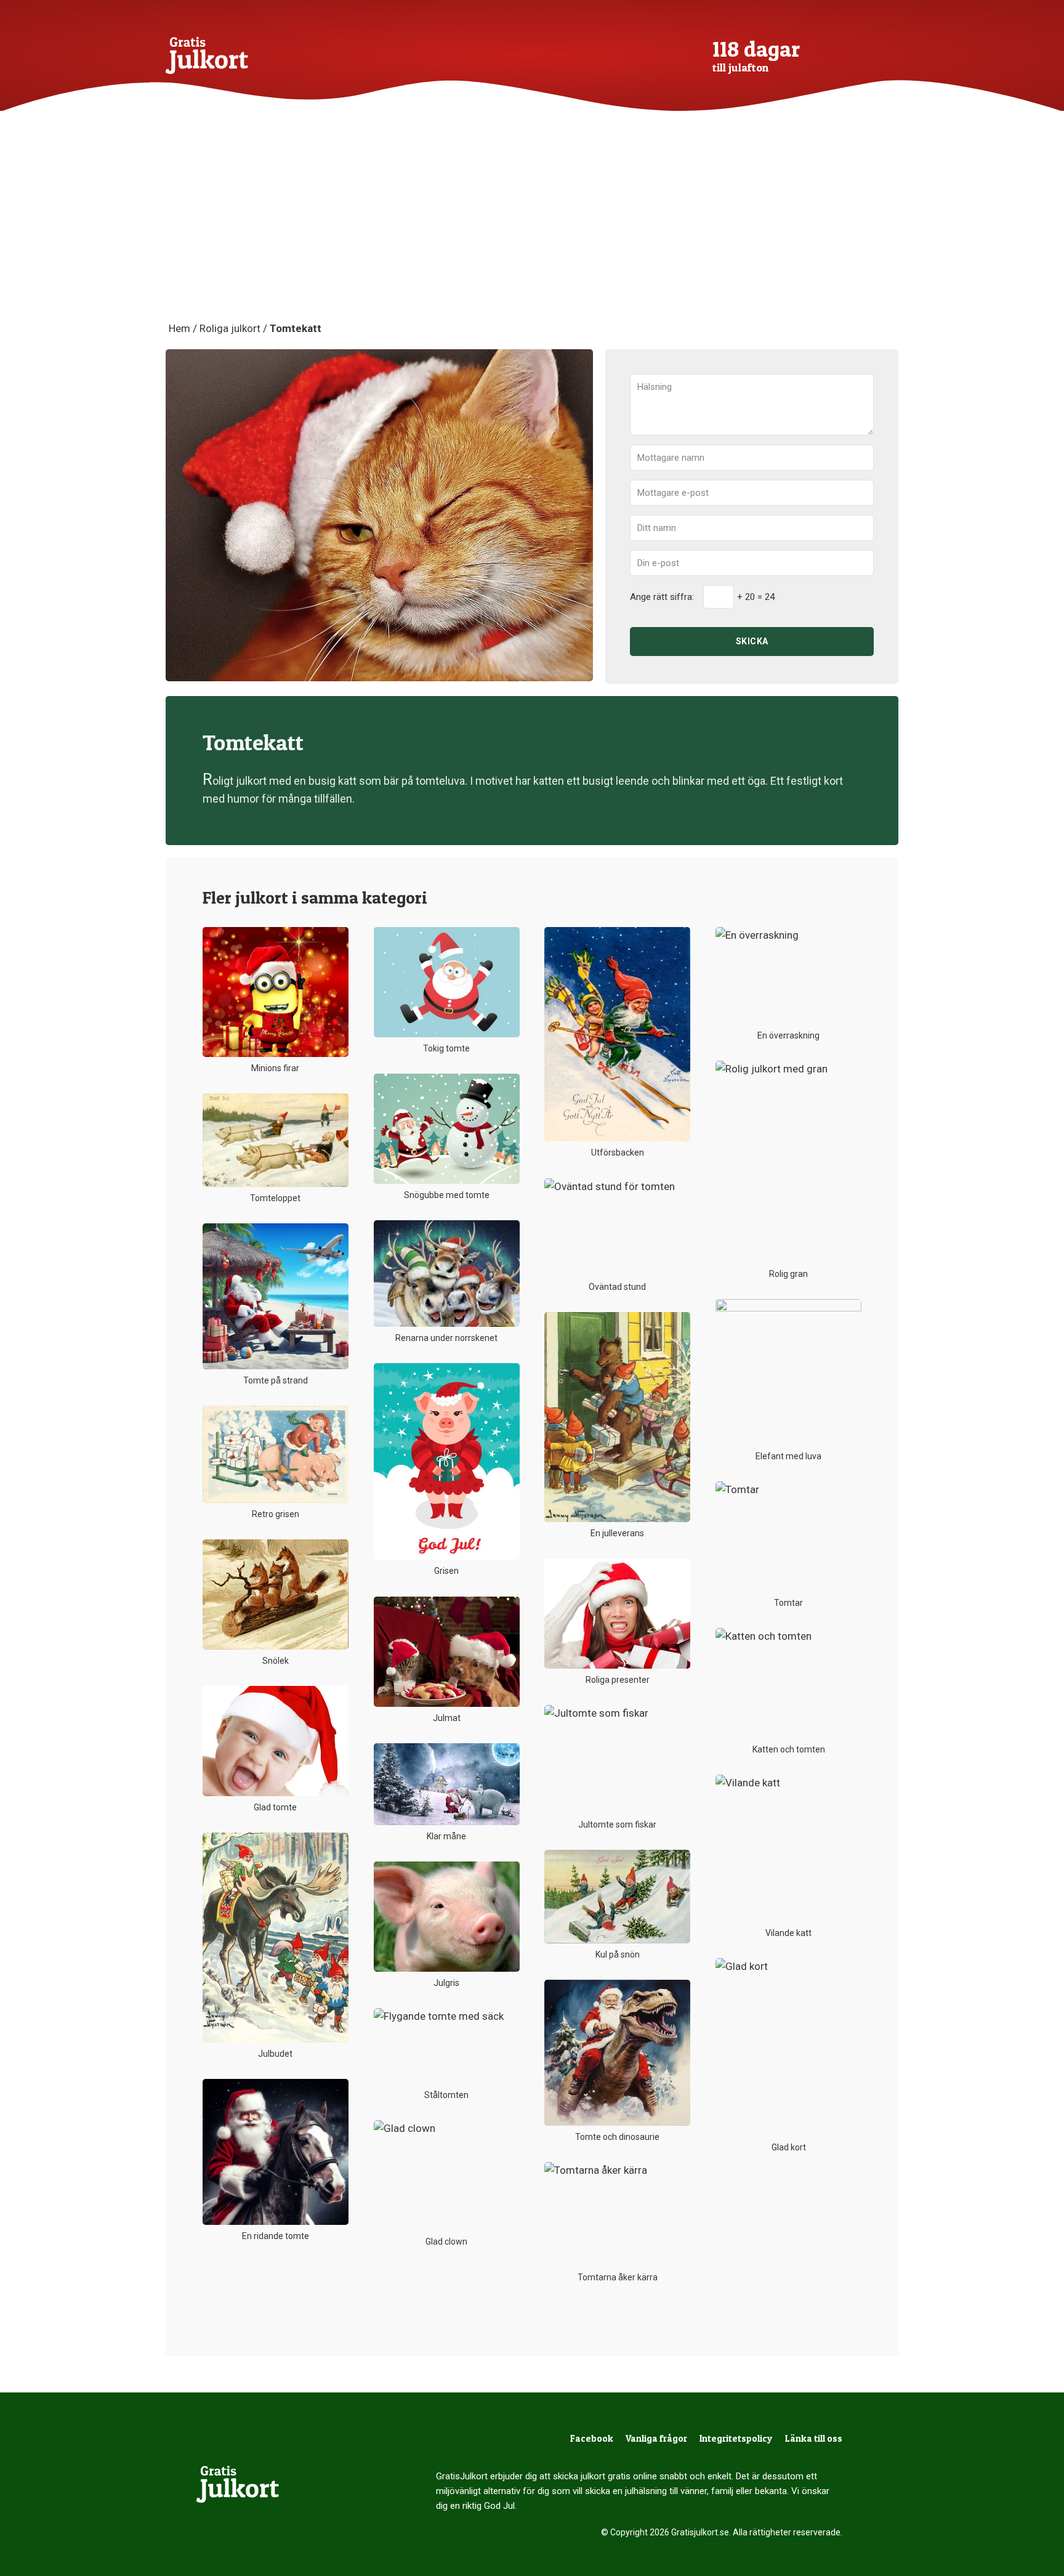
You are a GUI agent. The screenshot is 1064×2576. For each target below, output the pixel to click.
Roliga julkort (230, 328)
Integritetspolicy (736, 2438)
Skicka (752, 641)
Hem (179, 328)
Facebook (592, 2438)
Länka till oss (814, 2438)
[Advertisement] (532, 228)
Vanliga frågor (656, 2438)
